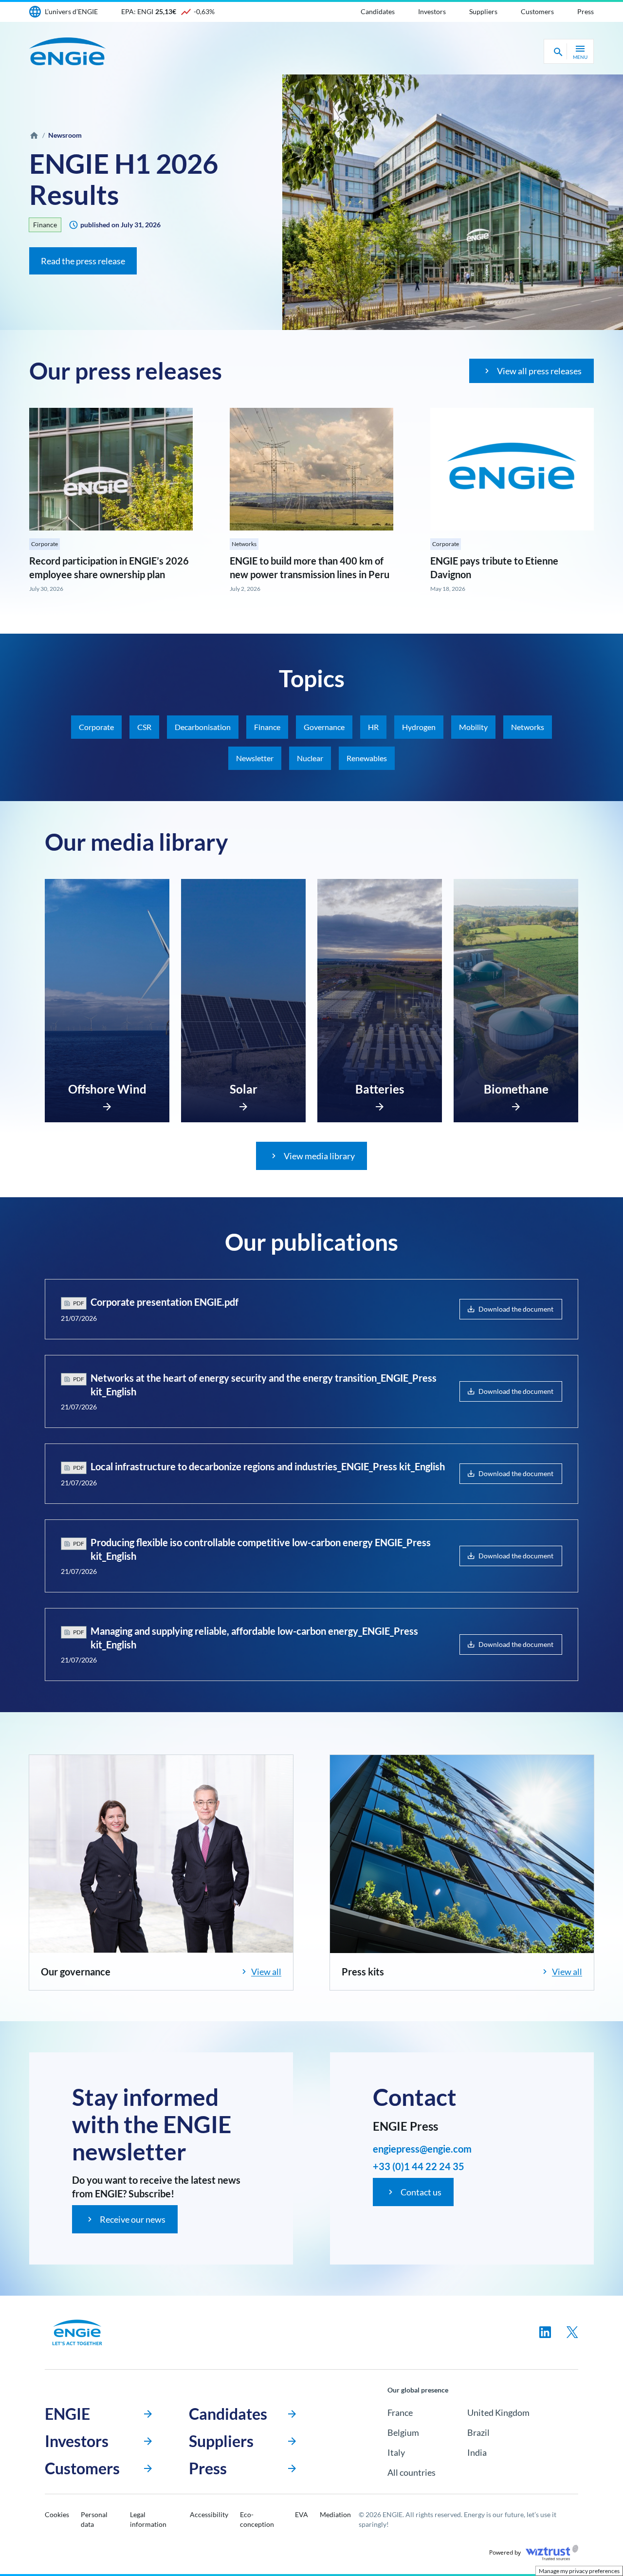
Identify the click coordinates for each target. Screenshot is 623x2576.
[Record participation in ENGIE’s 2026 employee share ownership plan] (111, 469)
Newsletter (255, 758)
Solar (244, 1089)
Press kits (363, 1972)
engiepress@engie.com (422, 2149)
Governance (324, 727)
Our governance (76, 1972)
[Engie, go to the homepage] (77, 2332)
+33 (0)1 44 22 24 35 (419, 2166)
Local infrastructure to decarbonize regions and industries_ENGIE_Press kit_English (268, 1466)
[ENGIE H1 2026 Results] (453, 202)
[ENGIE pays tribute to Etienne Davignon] (512, 469)
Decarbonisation (203, 727)
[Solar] (243, 1104)
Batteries (380, 1089)
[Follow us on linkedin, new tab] (545, 2332)
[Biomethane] (516, 1104)
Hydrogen (419, 727)
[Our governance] (161, 1854)
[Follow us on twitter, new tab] (572, 2332)
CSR (144, 727)
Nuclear (310, 758)
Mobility (473, 727)
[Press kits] (462, 1854)
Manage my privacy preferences (579, 2571)
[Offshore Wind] (107, 1104)
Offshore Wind (107, 1089)
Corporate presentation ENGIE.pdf (165, 1302)
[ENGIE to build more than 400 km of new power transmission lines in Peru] (311, 469)
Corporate (45, 544)
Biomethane (516, 1089)
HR (373, 727)
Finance (45, 225)
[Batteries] (380, 1104)
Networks (244, 544)
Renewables (367, 758)
